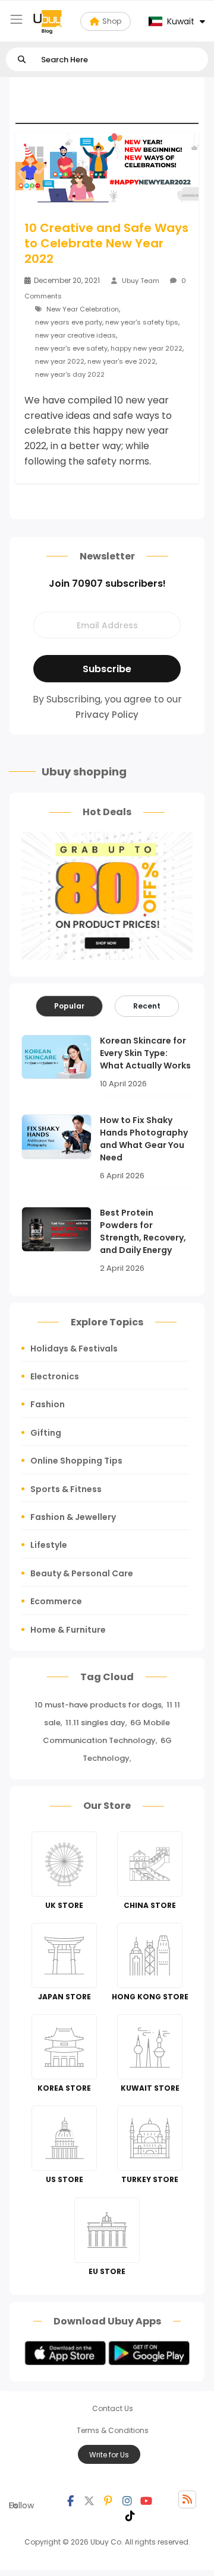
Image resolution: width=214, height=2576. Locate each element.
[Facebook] (70, 2499)
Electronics (55, 1376)
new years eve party (69, 322)
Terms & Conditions (113, 2430)
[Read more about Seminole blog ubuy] (48, 21)
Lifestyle (49, 1545)
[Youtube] (146, 2499)
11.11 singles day (95, 1723)
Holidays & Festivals (74, 1349)
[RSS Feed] (187, 2499)
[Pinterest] (108, 2499)
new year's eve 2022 (122, 361)
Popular (69, 1006)
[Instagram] (127, 2499)
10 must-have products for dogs (98, 1705)
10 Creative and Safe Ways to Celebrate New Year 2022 (106, 243)
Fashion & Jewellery (73, 1517)
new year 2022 (60, 361)
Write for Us (109, 2455)
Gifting (46, 1433)
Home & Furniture (68, 1630)
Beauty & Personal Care (82, 1573)
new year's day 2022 (70, 374)
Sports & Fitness (66, 1489)
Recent (147, 1006)
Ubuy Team (141, 281)
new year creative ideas (75, 335)
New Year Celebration (83, 309)
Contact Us (113, 2408)
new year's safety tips (142, 322)
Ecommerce (56, 1601)
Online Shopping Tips (76, 1461)
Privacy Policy (107, 715)
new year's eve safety (71, 348)
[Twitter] (89, 2499)
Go (22, 60)
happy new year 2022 (147, 348)
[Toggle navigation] (16, 19)
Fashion (48, 1404)
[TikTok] (130, 2514)
